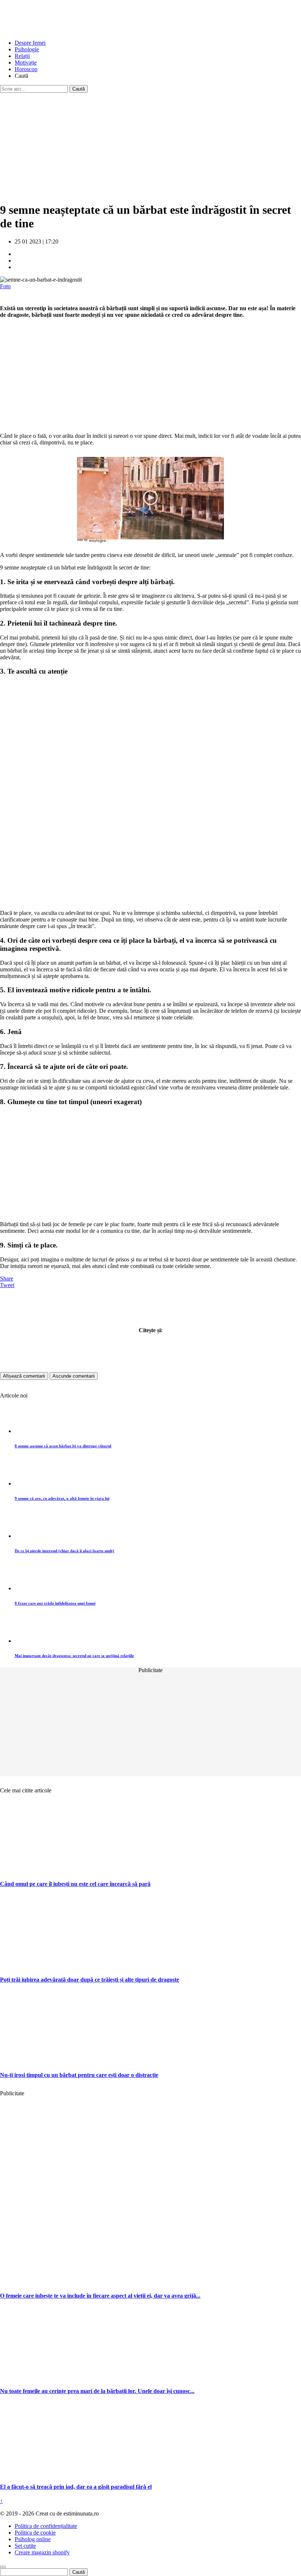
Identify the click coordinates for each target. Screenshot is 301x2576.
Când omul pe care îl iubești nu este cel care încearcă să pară (75, 1884)
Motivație (26, 63)
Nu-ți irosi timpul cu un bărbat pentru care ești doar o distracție (79, 2075)
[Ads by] (100, 543)
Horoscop (26, 69)
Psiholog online (33, 2539)
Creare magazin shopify (42, 2552)
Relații (22, 56)
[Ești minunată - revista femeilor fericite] (55, 30)
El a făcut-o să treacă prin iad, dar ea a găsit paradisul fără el (76, 2487)
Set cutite (25, 2546)
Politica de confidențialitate (46, 2526)
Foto (5, 286)
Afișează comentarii (24, 1376)
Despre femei (30, 43)
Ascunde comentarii (74, 1376)
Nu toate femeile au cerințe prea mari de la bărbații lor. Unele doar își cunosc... (97, 2391)
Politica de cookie (35, 2533)
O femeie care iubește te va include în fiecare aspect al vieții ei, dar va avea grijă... (100, 2296)
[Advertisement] (150, 144)
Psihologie (27, 49)
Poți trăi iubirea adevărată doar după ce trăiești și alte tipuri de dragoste (90, 1980)
